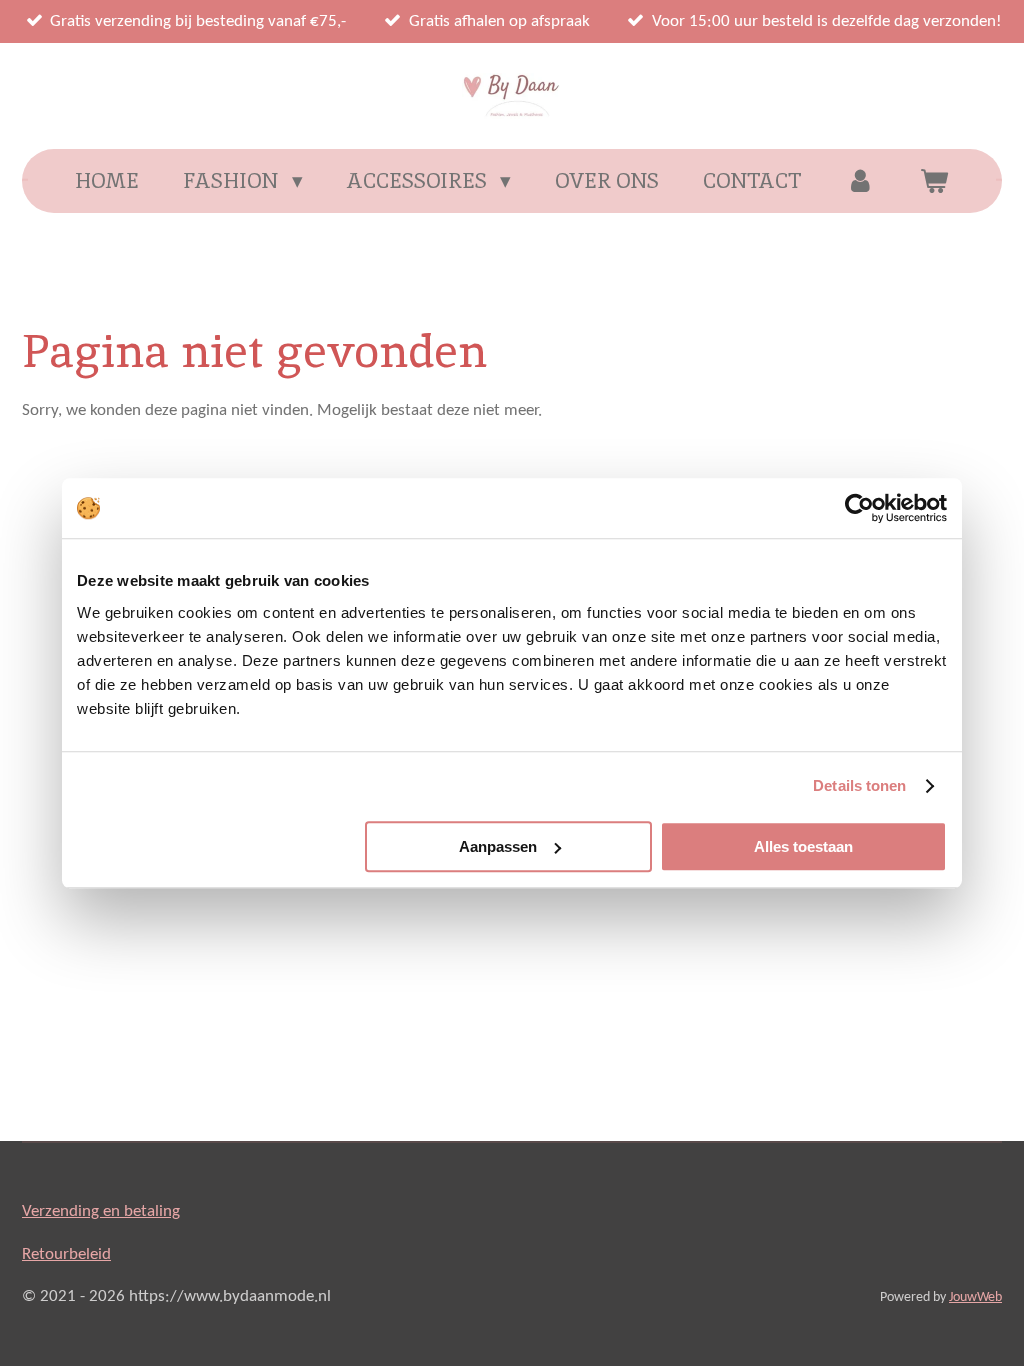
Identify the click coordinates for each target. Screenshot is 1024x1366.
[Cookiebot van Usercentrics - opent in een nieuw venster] (859, 508)
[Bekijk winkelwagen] (933, 181)
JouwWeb (975, 1297)
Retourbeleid (66, 1254)
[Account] (860, 181)
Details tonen (859, 785)
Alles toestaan (803, 846)
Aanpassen (498, 846)
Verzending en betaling (101, 1211)
